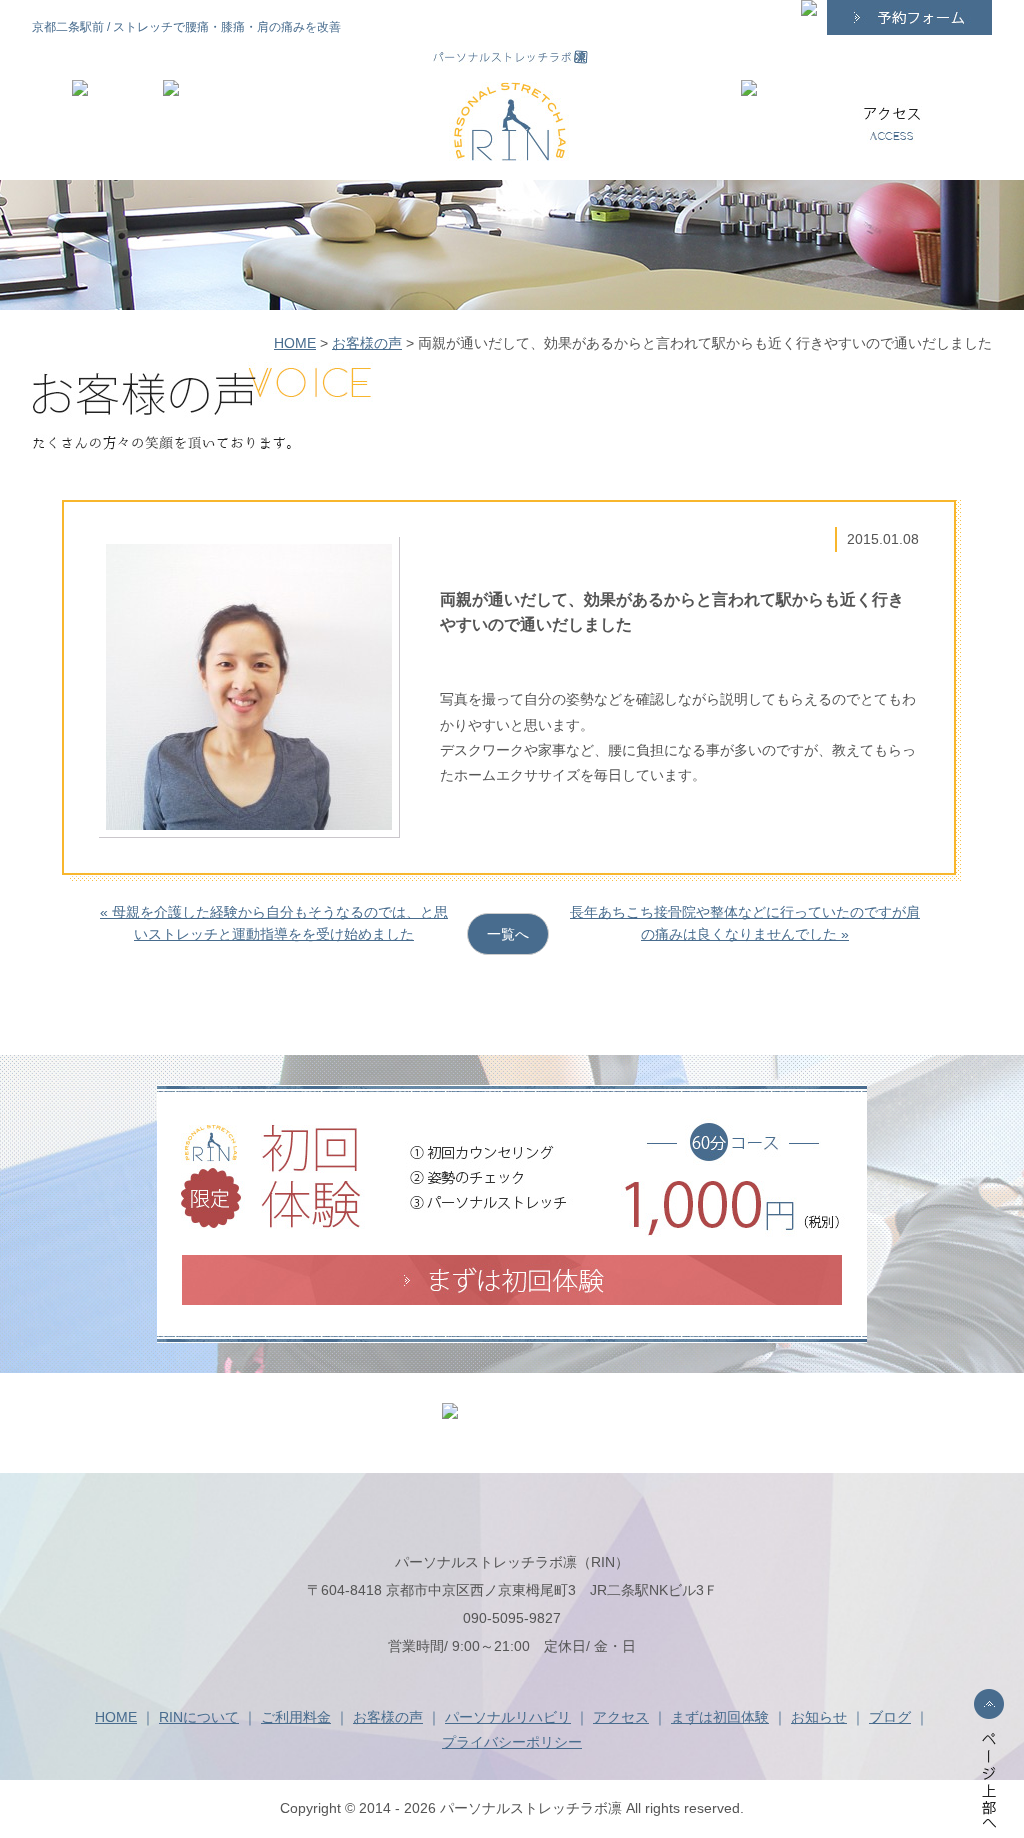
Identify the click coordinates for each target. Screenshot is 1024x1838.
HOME (295, 343)
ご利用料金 (296, 1717)
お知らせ (819, 1717)
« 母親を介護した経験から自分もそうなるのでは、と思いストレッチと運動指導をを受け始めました (274, 923)
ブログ (890, 1717)
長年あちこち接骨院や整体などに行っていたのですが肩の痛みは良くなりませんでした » (745, 923)
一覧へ (508, 934)
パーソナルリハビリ (508, 1717)
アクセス (621, 1717)
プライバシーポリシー (512, 1742)
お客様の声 (367, 343)
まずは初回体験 (720, 1717)
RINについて (199, 1717)
